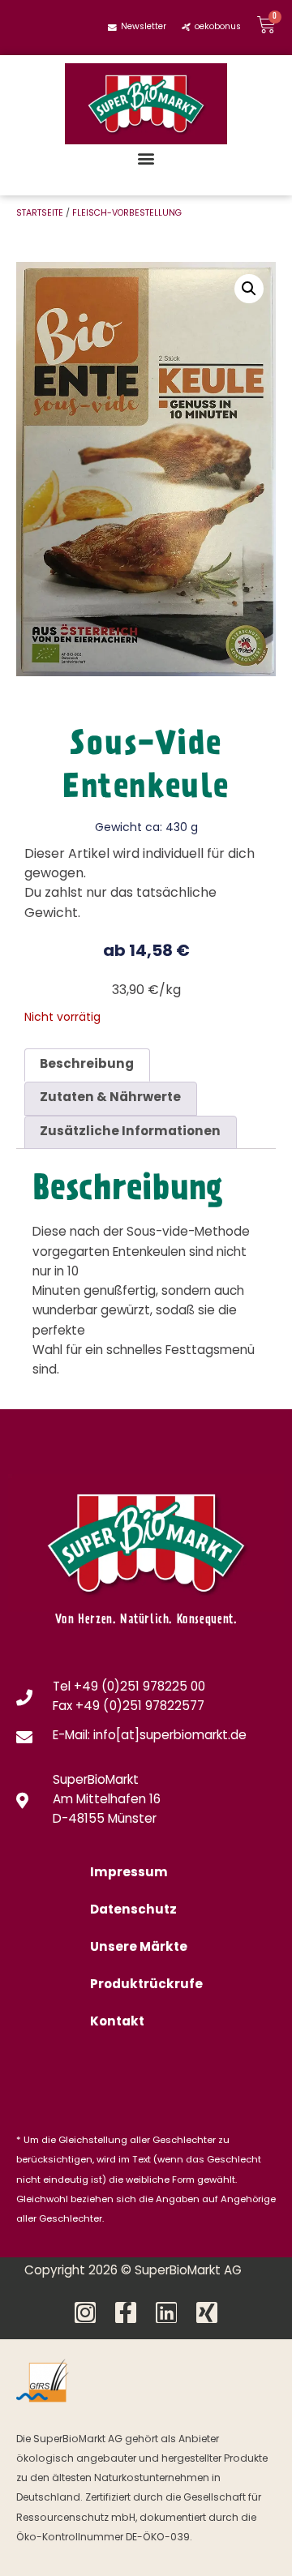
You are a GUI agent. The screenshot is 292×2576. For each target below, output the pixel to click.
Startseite (40, 214)
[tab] (87, 1065)
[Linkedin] (166, 2312)
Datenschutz (133, 1911)
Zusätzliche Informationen (130, 1132)
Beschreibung (87, 1065)
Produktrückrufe (146, 1985)
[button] (146, 158)
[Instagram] (85, 2312)
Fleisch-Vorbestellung (127, 214)
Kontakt (117, 2023)
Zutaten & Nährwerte (110, 1098)
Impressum (129, 1873)
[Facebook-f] (126, 2312)
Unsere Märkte (139, 1948)
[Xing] (207, 2312)
